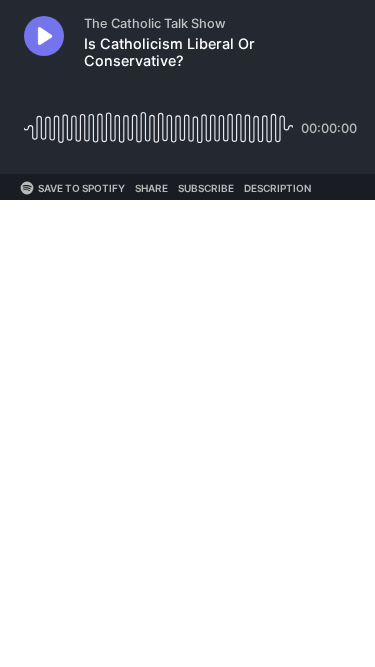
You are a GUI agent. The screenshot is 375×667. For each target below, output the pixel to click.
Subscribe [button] (206, 188)
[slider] (158, 120)
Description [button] (277, 188)
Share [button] (151, 188)
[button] (44, 36)
